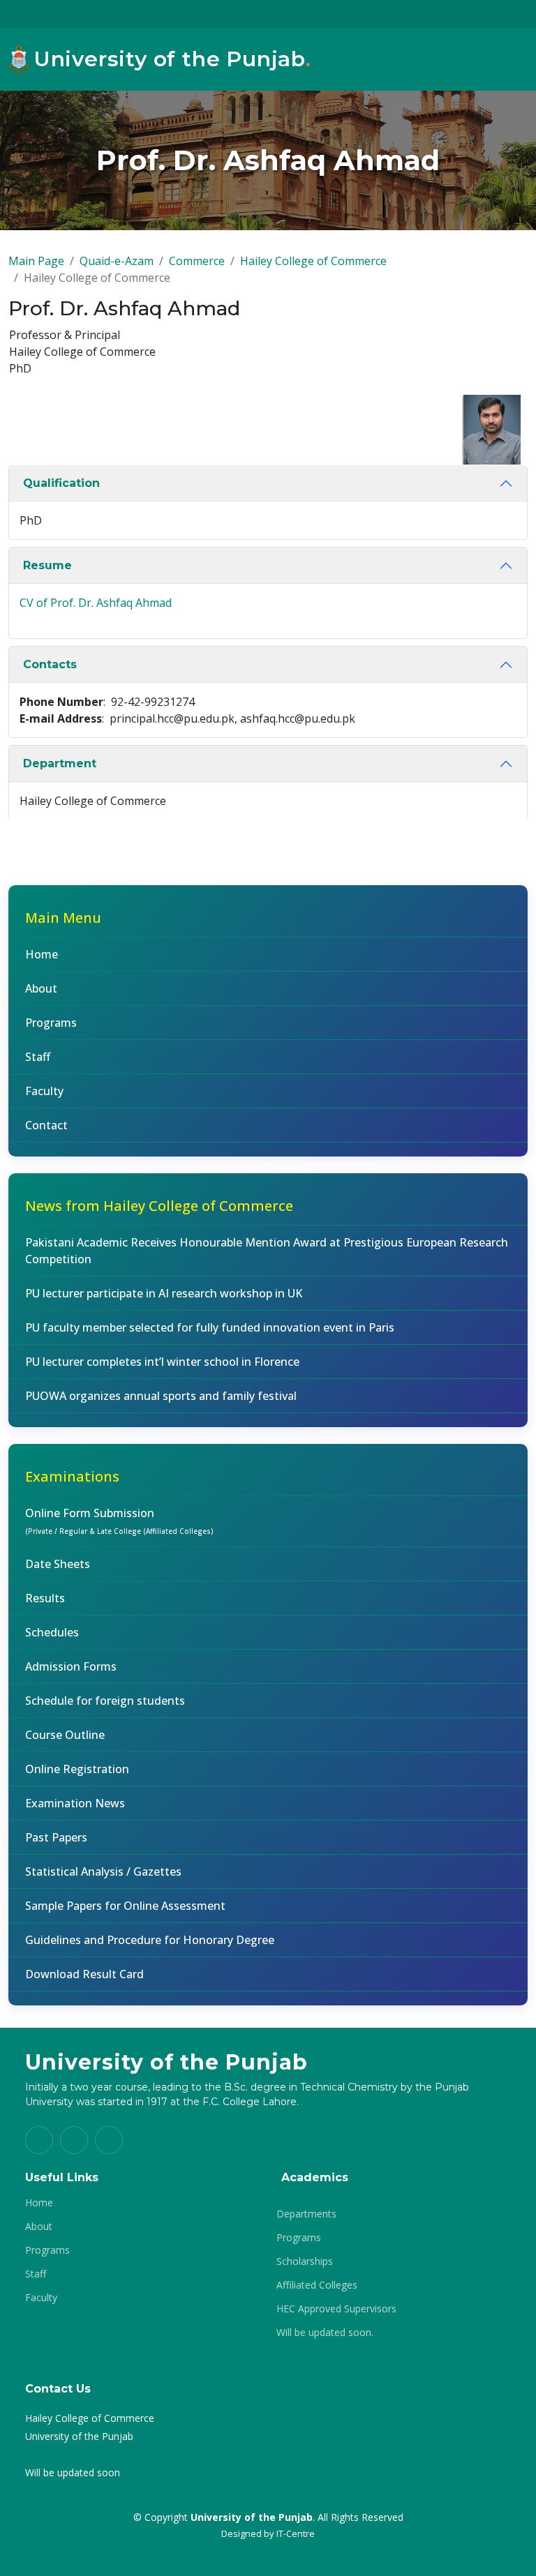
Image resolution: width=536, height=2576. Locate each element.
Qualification (61, 483)
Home (42, 954)
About (41, 988)
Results (45, 1598)
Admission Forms (71, 1666)
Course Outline (65, 1735)
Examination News (75, 1803)
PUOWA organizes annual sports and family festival (161, 1396)
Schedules (52, 1632)
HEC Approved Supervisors (336, 2309)
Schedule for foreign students (105, 1701)
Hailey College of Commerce (313, 261)
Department (60, 763)
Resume (47, 565)
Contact (46, 1125)
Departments (306, 2214)
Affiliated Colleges (317, 2285)
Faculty (44, 1091)
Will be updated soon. (325, 2333)
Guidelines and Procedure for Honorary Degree (150, 1940)
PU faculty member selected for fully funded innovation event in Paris (210, 1327)
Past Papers (56, 1837)
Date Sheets (58, 1564)
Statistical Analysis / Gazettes (103, 1871)
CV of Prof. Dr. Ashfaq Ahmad (96, 603)
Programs (51, 1023)
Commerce (197, 261)
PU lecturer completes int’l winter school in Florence (162, 1362)
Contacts (50, 664)
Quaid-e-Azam (117, 261)
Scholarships (305, 2261)
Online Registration (77, 1769)
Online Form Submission (119, 1521)
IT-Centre (296, 2533)
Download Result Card (84, 1974)
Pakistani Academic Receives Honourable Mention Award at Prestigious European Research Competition (267, 1251)
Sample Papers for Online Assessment (125, 1906)
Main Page (36, 261)
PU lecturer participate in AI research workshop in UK (164, 1293)
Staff (38, 1057)
